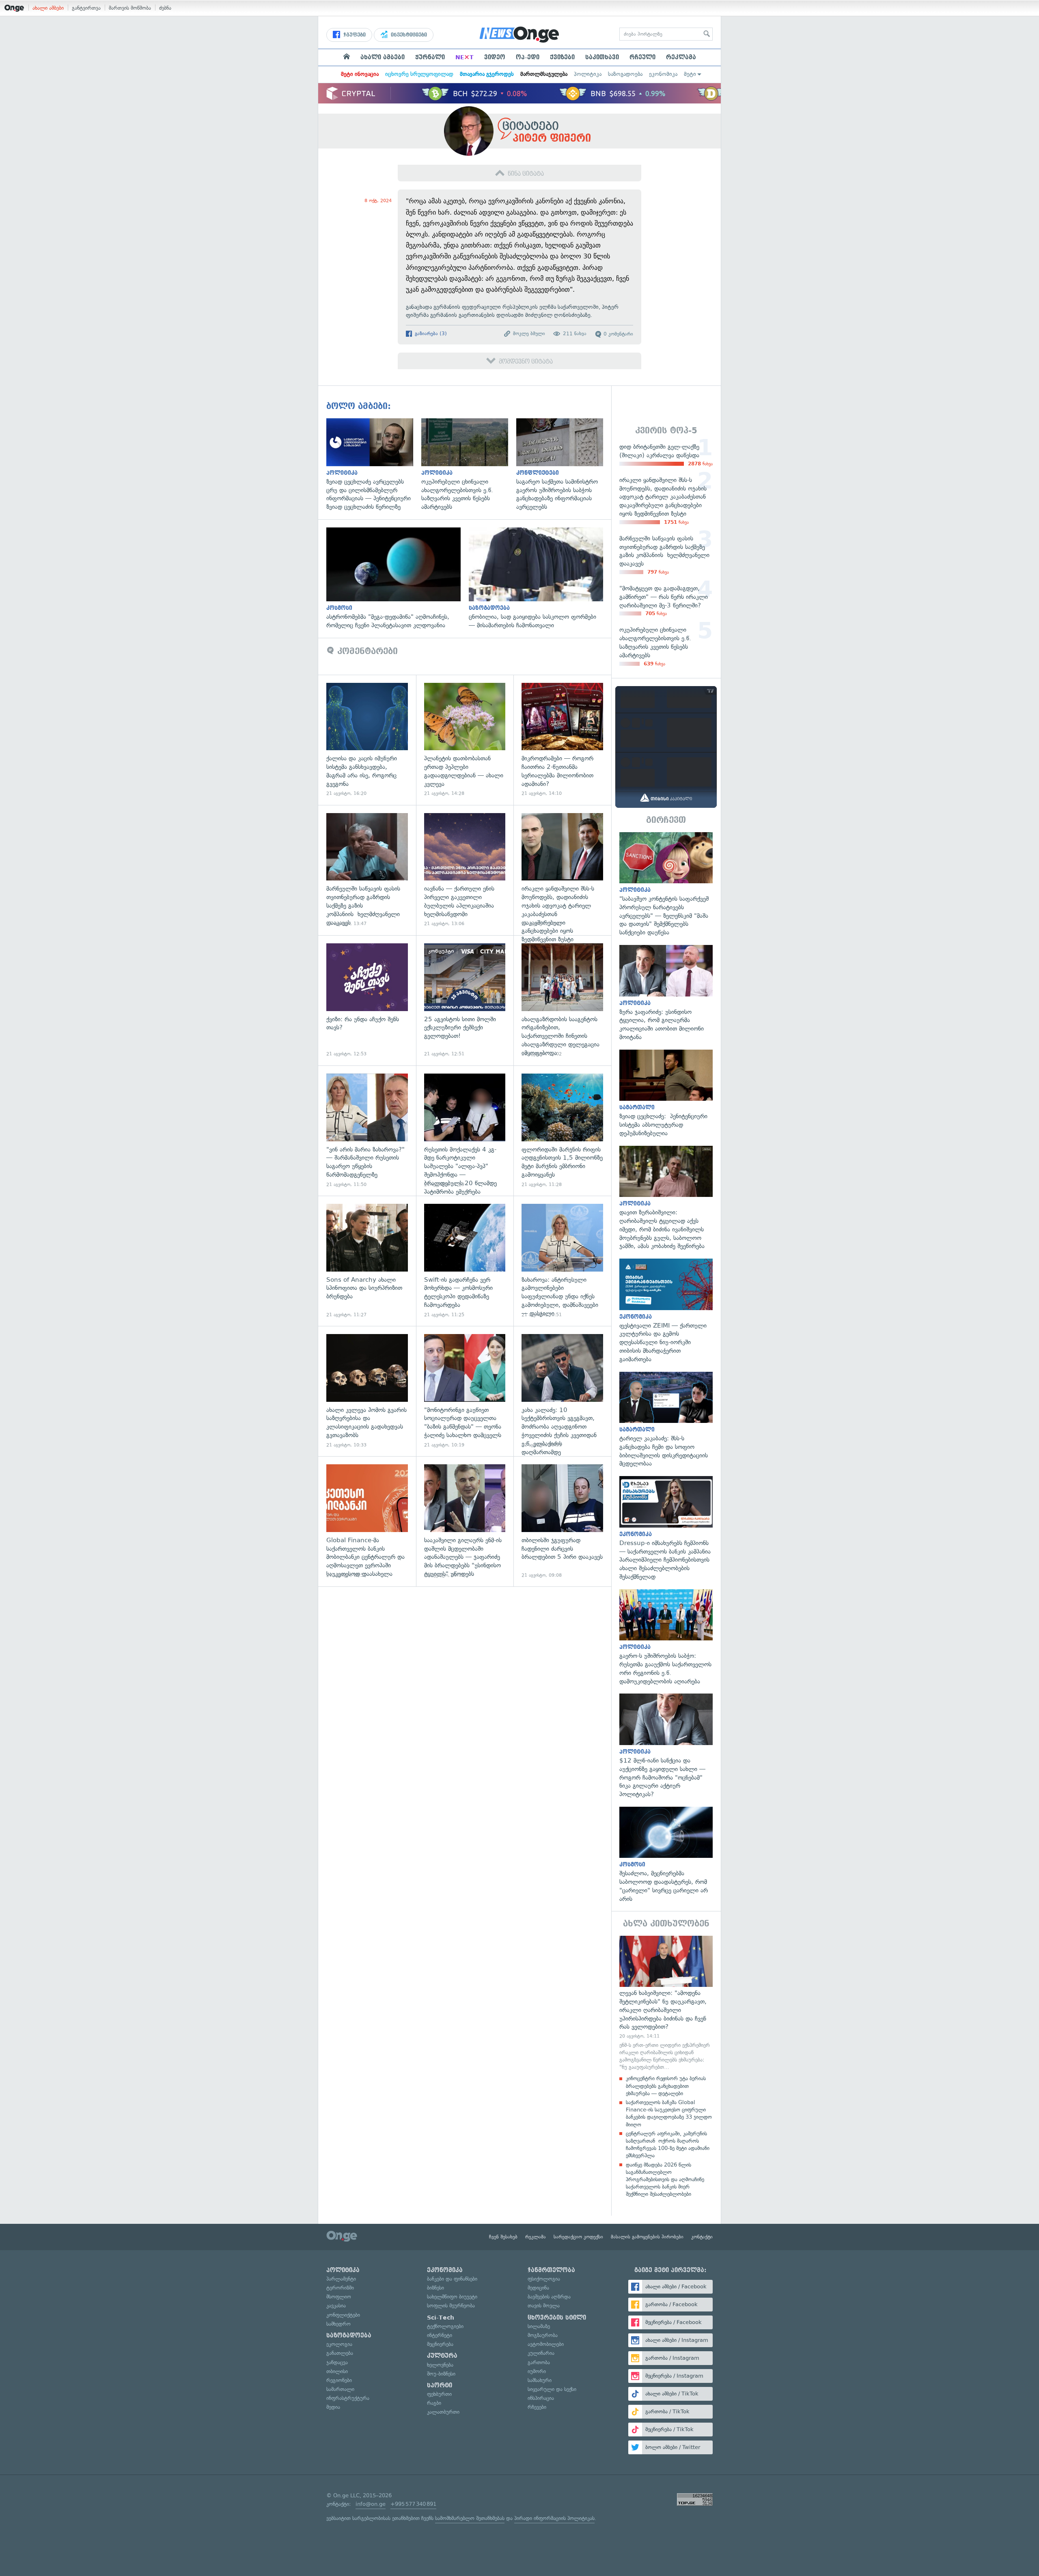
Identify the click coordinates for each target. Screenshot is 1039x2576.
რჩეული (642, 57)
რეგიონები (339, 2380)
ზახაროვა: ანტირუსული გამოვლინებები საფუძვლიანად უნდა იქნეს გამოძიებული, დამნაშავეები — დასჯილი (562, 1261)
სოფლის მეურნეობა (451, 2306)
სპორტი (440, 2385)
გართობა (539, 2362)
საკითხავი (602, 57)
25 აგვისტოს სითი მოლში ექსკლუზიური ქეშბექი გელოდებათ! (465, 1000)
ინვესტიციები (408, 35)
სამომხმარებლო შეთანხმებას (470, 2518)
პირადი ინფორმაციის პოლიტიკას (554, 2518)
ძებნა (165, 8)
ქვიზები (562, 57)
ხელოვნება (440, 2365)
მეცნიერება (440, 2344)
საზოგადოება (625, 74)
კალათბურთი (443, 2412)
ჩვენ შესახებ (503, 2237)
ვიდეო (495, 57)
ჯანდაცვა (337, 2362)
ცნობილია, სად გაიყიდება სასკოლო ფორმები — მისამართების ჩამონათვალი (540, 579)
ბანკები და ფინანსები (452, 2279)
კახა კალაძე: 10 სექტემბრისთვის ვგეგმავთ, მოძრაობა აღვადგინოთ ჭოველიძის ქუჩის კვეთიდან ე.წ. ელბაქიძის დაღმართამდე (562, 1391)
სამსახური (540, 2380)
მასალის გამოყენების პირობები (647, 2237)
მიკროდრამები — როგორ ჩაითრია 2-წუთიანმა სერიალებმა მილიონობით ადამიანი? (562, 740)
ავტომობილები (546, 2344)
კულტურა (442, 2356)
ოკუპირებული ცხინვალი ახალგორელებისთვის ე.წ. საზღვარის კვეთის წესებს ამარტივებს (469, 465)
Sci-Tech (441, 2318)
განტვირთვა (86, 8)
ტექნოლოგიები (445, 2326)
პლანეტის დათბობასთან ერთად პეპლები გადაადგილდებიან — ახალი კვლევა (465, 740)
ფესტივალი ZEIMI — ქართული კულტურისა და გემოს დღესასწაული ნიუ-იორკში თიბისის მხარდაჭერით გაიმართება (666, 1311)
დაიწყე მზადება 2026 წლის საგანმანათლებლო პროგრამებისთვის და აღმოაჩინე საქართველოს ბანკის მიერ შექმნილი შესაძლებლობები (665, 2180)
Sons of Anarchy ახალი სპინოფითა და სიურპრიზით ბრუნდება (367, 1261)
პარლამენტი (341, 2279)
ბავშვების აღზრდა (549, 2297)
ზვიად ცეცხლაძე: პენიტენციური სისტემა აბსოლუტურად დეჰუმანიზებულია (666, 1094)
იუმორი (537, 2371)
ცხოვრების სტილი (557, 2318)
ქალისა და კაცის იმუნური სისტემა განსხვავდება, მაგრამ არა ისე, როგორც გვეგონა (367, 740)
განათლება (340, 2353)
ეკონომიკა (663, 74)
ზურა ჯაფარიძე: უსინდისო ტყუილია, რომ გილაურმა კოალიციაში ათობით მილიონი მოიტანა (666, 993)
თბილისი (337, 2371)
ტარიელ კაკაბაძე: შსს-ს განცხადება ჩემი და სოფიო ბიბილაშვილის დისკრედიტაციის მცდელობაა (666, 1420)
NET (465, 57)
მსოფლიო (339, 2297)
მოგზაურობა (543, 2335)
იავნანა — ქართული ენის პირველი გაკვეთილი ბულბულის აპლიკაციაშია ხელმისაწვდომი (465, 870)
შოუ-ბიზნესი (441, 2374)
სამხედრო (338, 2324)
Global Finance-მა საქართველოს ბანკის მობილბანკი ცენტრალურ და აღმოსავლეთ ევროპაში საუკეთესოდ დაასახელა (367, 1521)
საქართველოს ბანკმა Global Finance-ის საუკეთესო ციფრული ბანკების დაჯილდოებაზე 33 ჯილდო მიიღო (669, 2113)
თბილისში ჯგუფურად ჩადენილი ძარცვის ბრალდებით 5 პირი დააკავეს (562, 1521)
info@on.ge (371, 2504)
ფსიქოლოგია (544, 2279)
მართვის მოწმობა (130, 8)
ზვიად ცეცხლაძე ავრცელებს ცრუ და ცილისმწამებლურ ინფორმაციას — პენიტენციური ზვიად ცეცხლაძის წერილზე (374, 465)
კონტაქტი (702, 2237)
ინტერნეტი (440, 2335)
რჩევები (537, 2407)
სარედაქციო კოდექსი (578, 2237)
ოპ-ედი (528, 57)
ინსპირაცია (541, 2398)
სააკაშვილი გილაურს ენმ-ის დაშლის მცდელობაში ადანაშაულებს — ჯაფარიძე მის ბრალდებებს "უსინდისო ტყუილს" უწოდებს (465, 1521)
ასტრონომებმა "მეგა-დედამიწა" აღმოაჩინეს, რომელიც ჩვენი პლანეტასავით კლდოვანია (398, 579)
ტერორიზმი (340, 2288)
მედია (333, 2407)
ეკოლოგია (339, 2344)
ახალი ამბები (48, 8)
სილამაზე (539, 2326)
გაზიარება (430, 334)
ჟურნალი (430, 57)
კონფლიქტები (343, 2315)
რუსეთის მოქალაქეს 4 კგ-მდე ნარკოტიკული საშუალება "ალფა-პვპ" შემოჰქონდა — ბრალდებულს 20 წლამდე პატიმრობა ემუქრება (465, 1131)
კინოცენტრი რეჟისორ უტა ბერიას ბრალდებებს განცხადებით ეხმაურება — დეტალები (666, 2086)
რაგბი (434, 2403)
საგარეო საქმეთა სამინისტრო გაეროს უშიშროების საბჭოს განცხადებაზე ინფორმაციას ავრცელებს (564, 465)
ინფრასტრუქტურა (348, 2398)
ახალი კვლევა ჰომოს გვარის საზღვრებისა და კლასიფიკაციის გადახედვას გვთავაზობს (367, 1391)
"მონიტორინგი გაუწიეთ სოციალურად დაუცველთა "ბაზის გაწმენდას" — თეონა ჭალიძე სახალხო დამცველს (465, 1391)
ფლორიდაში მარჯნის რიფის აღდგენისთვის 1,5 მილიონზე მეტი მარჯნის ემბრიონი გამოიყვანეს (562, 1131)
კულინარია (541, 2353)
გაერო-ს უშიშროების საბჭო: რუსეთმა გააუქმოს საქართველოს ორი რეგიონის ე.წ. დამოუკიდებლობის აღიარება (666, 1638)
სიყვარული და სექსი (552, 2389)
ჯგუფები (354, 35)
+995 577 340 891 (413, 2504)
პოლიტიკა (588, 74)
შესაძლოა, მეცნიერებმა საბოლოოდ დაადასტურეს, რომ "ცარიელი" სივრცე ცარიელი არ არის (666, 1855)
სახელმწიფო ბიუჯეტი (452, 2297)
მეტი (690, 74)
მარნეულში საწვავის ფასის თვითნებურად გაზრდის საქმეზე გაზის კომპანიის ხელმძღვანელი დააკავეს (367, 870)
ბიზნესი (435, 2288)
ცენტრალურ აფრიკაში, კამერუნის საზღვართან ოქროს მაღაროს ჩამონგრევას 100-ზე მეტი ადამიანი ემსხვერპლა (668, 2145)
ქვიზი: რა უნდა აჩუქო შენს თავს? (367, 1000)
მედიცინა (538, 2288)
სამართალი (340, 2389)
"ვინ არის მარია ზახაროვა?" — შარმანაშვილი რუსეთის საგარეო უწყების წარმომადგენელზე (367, 1131)
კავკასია (336, 2306)
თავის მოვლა (544, 2306)
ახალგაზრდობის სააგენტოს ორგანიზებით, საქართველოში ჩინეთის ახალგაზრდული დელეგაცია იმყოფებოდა (562, 1000)
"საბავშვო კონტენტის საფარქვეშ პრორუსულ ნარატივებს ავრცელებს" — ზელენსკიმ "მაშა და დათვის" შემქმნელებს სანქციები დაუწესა (666, 884)
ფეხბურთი (439, 2394)
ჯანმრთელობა (551, 2270)
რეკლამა (681, 57)
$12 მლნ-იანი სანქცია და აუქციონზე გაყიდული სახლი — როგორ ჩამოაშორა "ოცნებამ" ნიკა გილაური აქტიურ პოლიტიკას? (666, 1746)
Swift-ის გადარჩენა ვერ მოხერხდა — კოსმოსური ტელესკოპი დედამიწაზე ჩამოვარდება (465, 1261)
